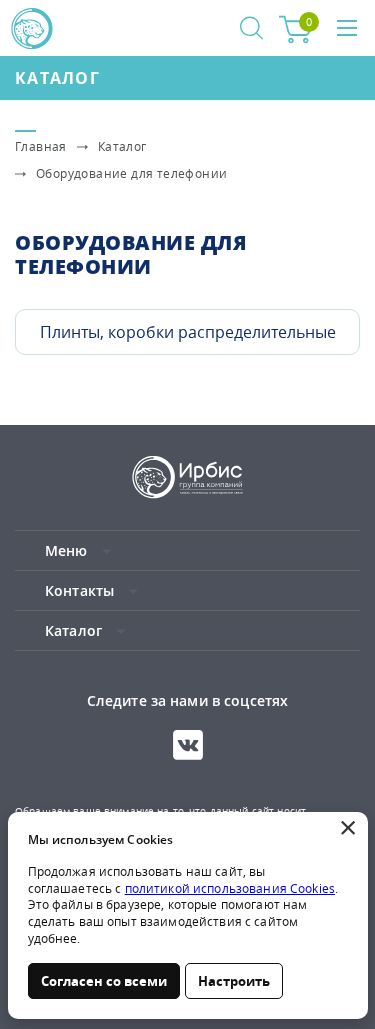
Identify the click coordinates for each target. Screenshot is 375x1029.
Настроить (234, 981)
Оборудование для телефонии (131, 173)
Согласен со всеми (104, 981)
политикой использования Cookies (230, 888)
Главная (41, 146)
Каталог (57, 78)
